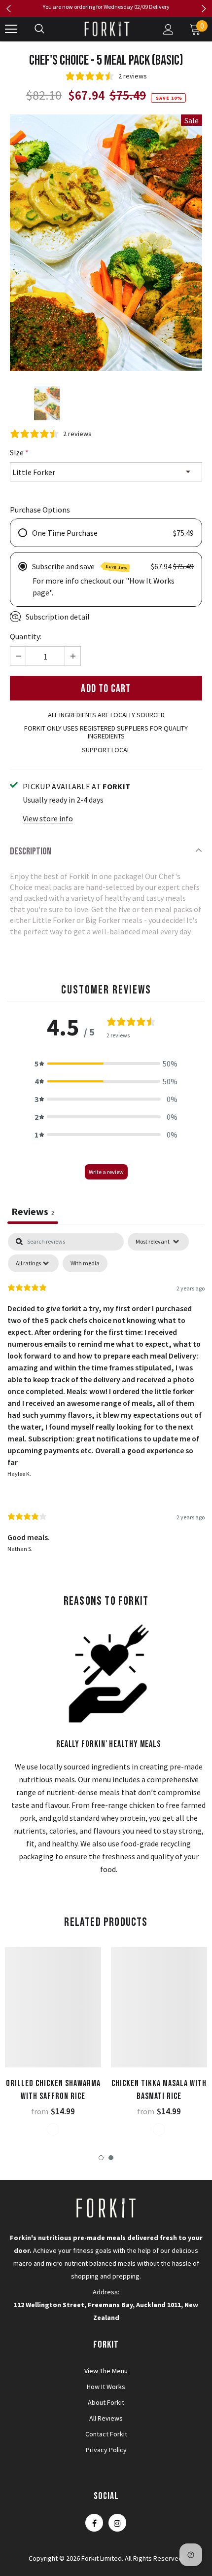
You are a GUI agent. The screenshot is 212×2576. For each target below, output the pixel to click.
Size (19, 452)
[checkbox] (85, 1263)
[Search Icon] (39, 29)
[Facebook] (94, 2523)
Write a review (106, 1172)
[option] (106, 7)
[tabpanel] (106, 1402)
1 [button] (101, 2158)
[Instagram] (117, 2523)
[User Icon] (168, 29)
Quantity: (26, 636)
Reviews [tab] (33, 1211)
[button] (106, 1064)
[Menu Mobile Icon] (11, 29)
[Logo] (107, 29)
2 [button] (111, 2158)
